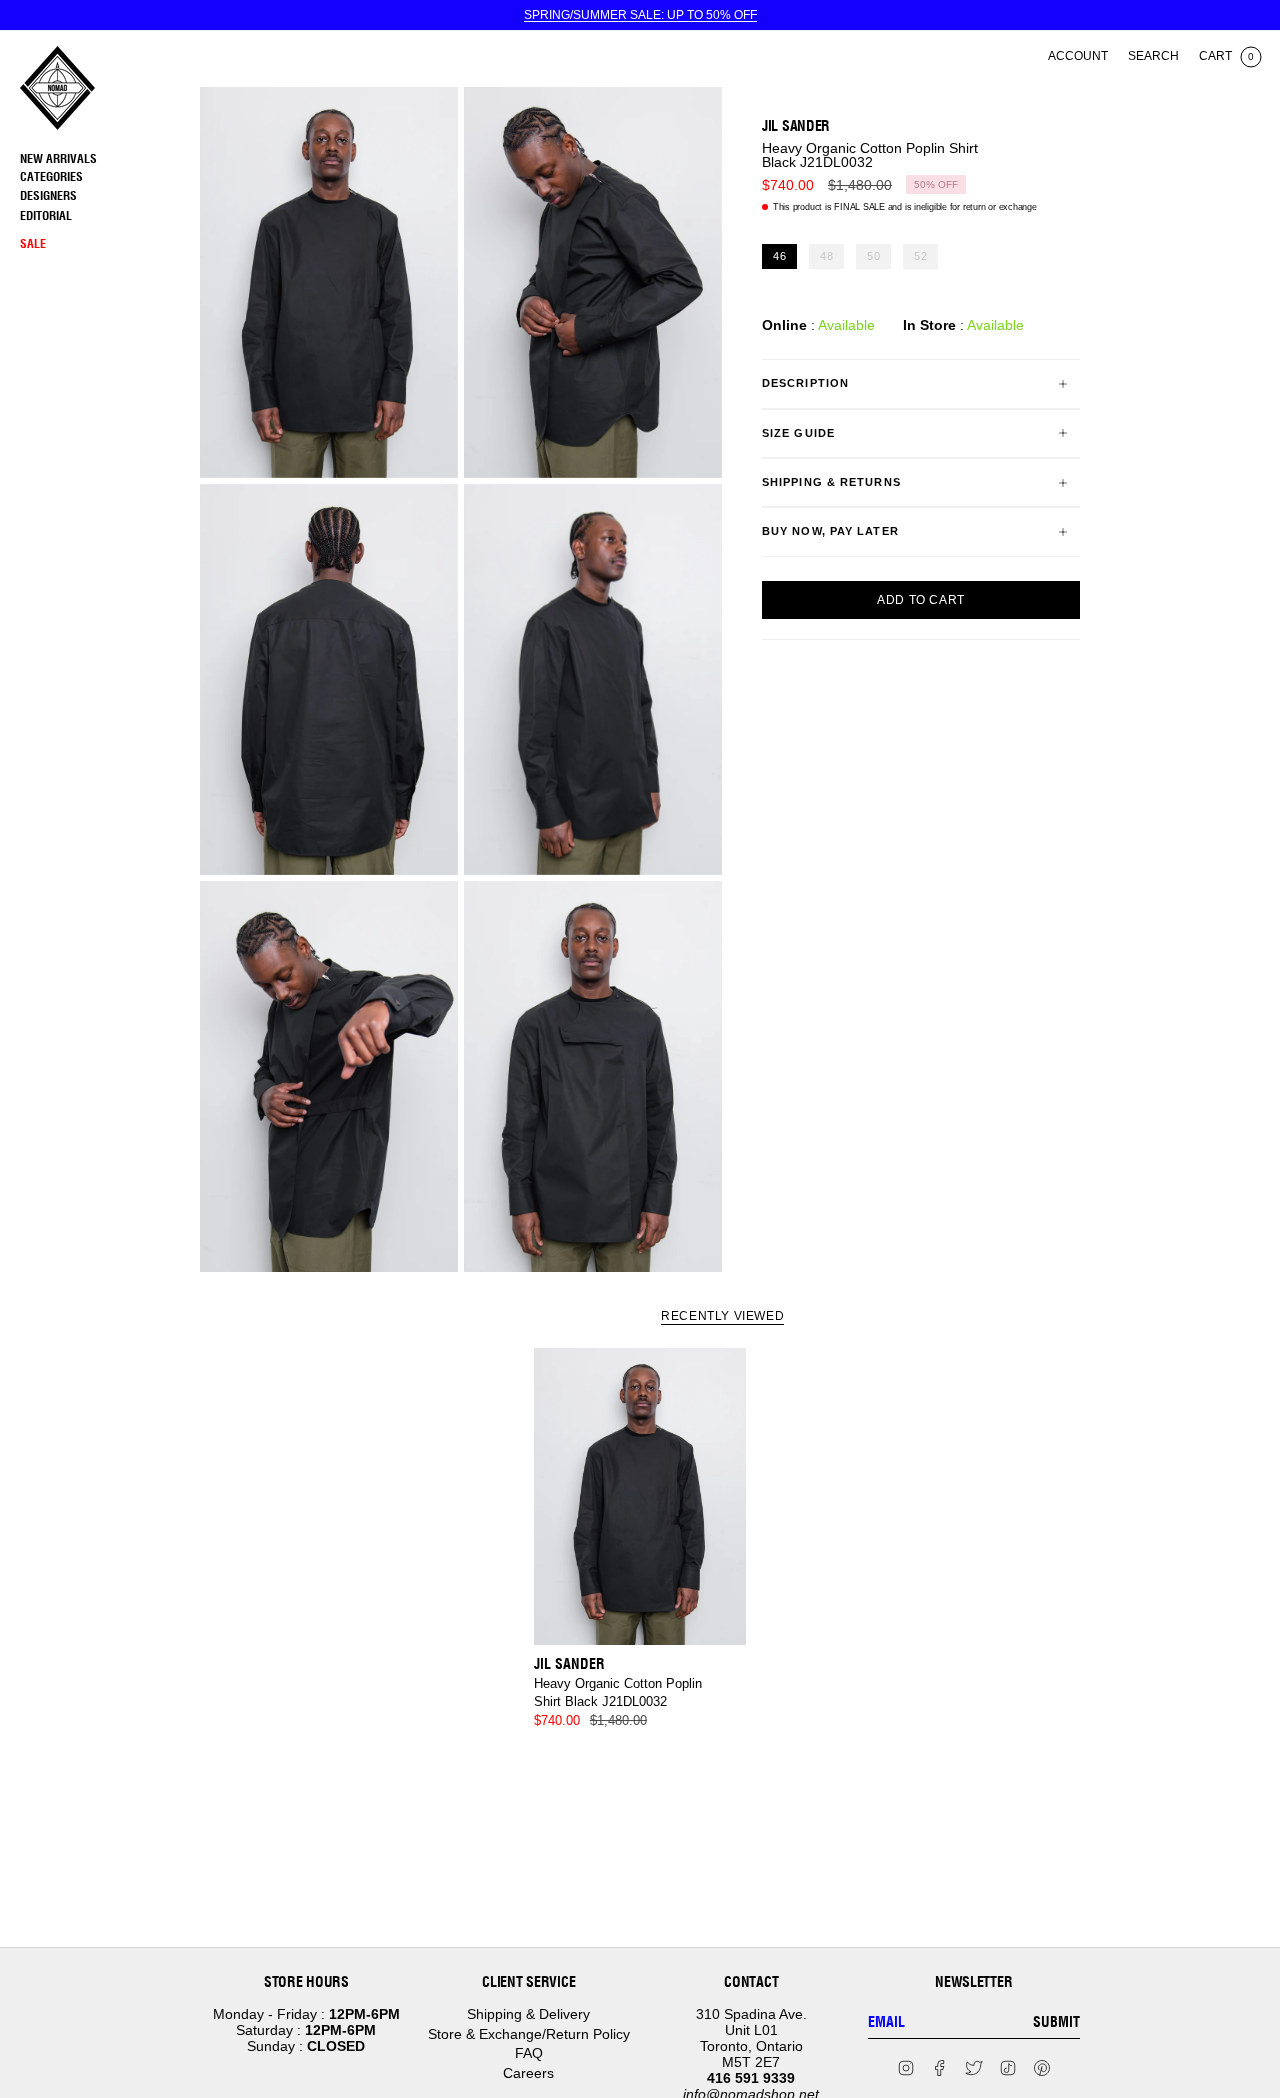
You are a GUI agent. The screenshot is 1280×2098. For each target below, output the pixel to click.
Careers (528, 2073)
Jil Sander (796, 126)
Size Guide (798, 433)
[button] (105, 177)
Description (805, 383)
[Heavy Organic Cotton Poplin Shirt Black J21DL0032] (640, 1497)
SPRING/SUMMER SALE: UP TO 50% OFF (640, 15)
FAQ (529, 2053)
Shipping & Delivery (528, 2014)
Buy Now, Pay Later (830, 531)
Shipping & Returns (831, 482)
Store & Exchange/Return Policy (529, 2034)
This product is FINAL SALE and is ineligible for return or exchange (905, 207)
